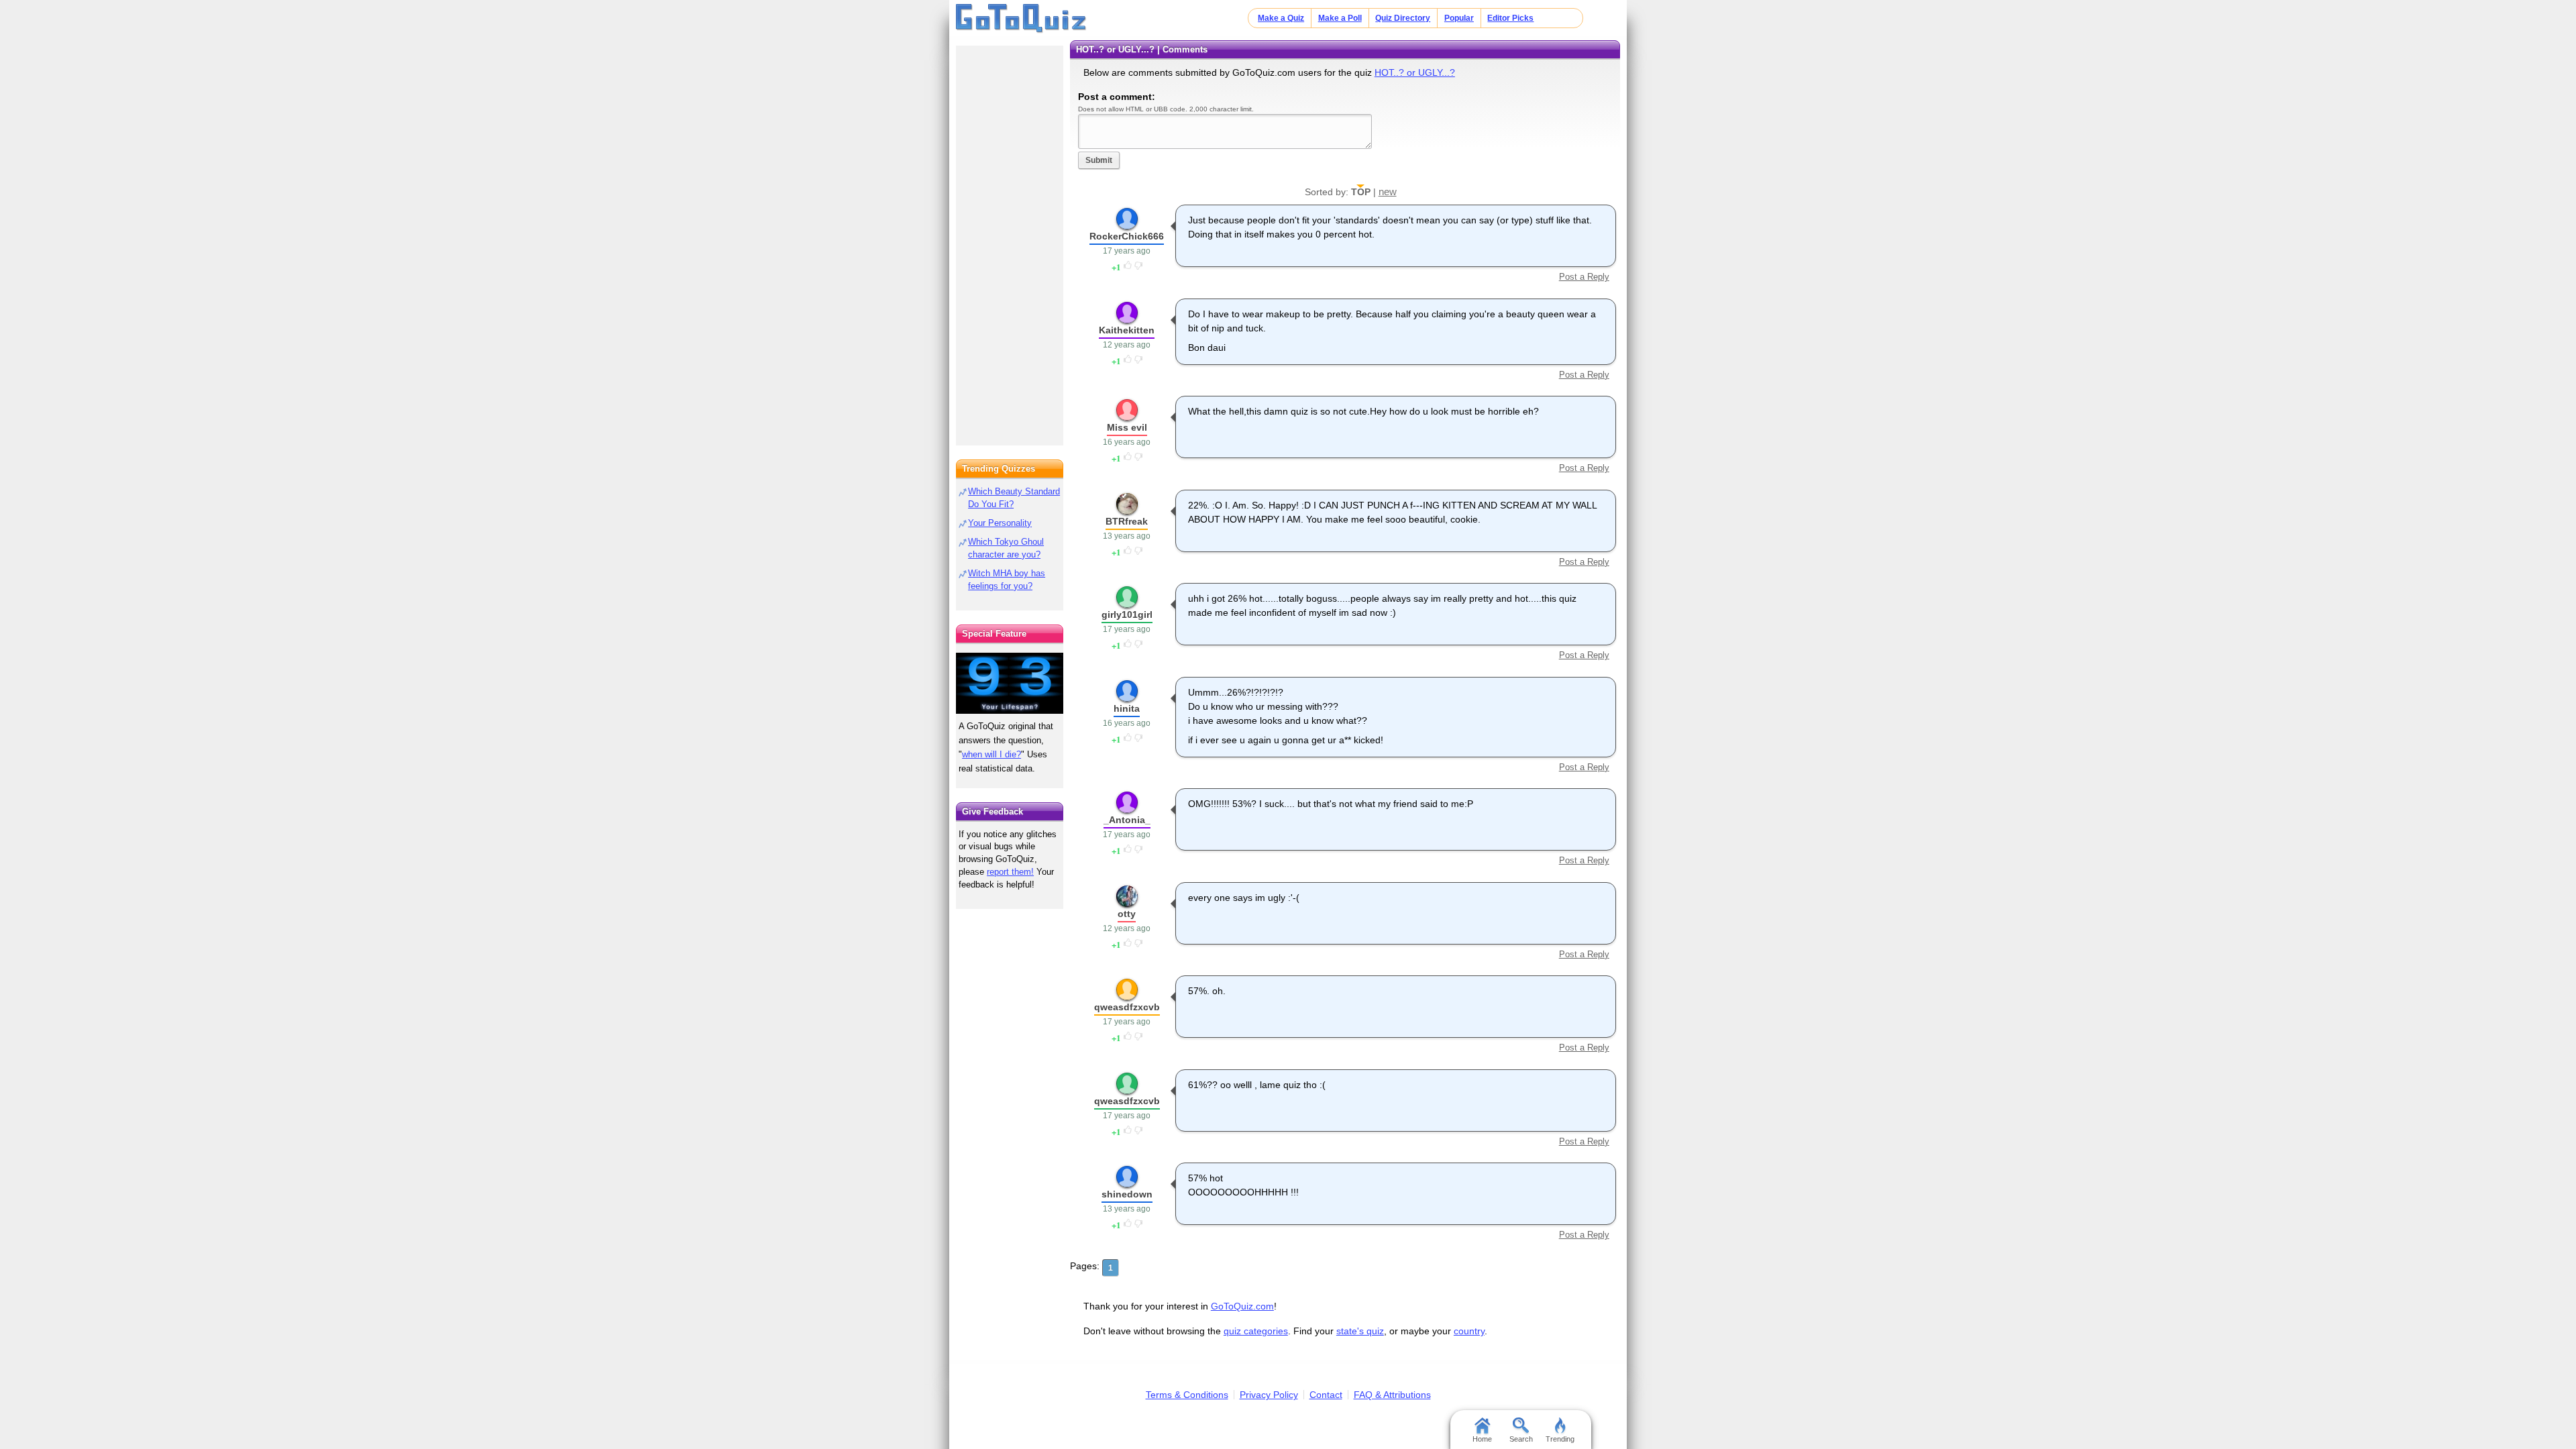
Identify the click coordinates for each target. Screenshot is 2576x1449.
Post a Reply (1584, 277)
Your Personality (1000, 523)
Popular (1459, 18)
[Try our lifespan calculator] (1010, 683)
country (1469, 1331)
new (1388, 192)
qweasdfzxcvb (1127, 1007)
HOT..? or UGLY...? (1415, 72)
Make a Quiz (1281, 18)
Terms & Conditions (1187, 1395)
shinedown (1127, 1194)
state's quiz (1360, 1331)
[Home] (1021, 19)
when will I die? (991, 754)
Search (1521, 1439)
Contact (1326, 1395)
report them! (1010, 872)
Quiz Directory (1403, 18)
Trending (1560, 1439)
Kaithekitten (1127, 330)
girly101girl (1127, 614)
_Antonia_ (1127, 820)
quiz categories (1256, 1331)
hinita (1127, 708)
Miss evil (1127, 427)
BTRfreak (1127, 521)
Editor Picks (1510, 18)
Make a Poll (1340, 18)
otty (1127, 914)
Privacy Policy (1269, 1395)
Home (1482, 1439)
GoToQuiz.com (1242, 1306)
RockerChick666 (1127, 236)
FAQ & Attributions (1392, 1395)
